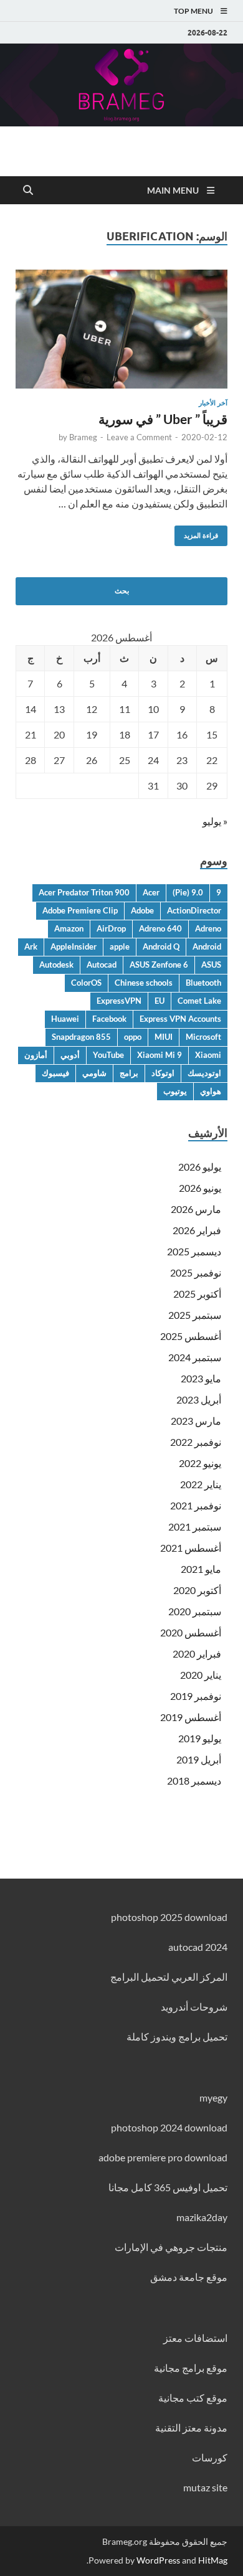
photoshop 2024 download (169, 2127)
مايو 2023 (201, 1378)
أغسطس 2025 (191, 1336)
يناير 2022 (201, 1484)
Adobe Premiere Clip (80, 910)
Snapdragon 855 (81, 1037)
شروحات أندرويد (194, 2007)
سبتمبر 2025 (195, 1315)
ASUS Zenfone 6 (159, 965)
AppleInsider (74, 946)
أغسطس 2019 (191, 1717)
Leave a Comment (139, 437)
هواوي (211, 1091)
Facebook (109, 1019)
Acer (151, 892)
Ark (31, 946)
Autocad (102, 965)
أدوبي (70, 1055)
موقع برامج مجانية (191, 2368)
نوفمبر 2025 (196, 1272)
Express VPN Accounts (180, 1019)
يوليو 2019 (200, 1738)
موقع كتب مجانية (193, 2398)
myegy (213, 2097)
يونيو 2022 (200, 1463)
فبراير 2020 (197, 1654)
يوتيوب (175, 1091)
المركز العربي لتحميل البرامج (169, 1977)
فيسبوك (55, 1073)
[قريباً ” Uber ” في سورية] (121, 329)
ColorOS (86, 983)
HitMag (213, 2560)
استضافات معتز (195, 2338)
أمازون (36, 1055)
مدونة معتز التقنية (191, 2427)
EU (160, 1001)
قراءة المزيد (206, 533)
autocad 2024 (198, 1947)
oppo (133, 1037)
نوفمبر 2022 (196, 1442)
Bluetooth (203, 983)
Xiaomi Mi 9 (160, 1055)
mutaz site (205, 2487)
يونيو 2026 (200, 1188)
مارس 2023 (196, 1421)
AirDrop (111, 928)
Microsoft (203, 1037)
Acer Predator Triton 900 (84, 892)
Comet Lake (199, 1001)
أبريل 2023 (199, 1399)
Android (207, 946)
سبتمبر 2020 (195, 1611)
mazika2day (202, 2217)
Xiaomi (208, 1055)
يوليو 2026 (200, 1167)
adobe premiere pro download (163, 2157)
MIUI (164, 1037)
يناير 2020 (201, 1675)
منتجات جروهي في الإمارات (171, 2247)
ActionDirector (194, 910)
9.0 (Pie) (188, 892)
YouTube (108, 1055)
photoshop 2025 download (169, 1917)
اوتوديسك (204, 1073)
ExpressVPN (119, 1001)
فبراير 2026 (197, 1230)
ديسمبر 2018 (194, 1781)
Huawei (65, 1019)
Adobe (142, 910)
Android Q (161, 946)
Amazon (69, 928)
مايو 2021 (201, 1569)
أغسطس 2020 (191, 1632)
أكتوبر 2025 (197, 1294)
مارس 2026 (196, 1209)
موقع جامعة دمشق (189, 2277)
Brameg (83, 437)
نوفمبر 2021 (196, 1505)
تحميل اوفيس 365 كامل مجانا (168, 2187)
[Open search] (28, 191)
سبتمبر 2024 (195, 1357)
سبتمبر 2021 (195, 1526)
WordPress (158, 2560)
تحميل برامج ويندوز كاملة (177, 2036)
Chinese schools (144, 983)
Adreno (208, 928)
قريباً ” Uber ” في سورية (163, 419)
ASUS (211, 965)
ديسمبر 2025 (194, 1251)
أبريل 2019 (199, 1759)
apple (120, 946)
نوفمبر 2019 (196, 1696)
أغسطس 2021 (191, 1548)
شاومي (94, 1073)
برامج (129, 1073)
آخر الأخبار (213, 403)
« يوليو (215, 821)
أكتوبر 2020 (197, 1590)
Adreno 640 (160, 928)
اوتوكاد (163, 1073)
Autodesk (56, 965)
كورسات (210, 2457)
